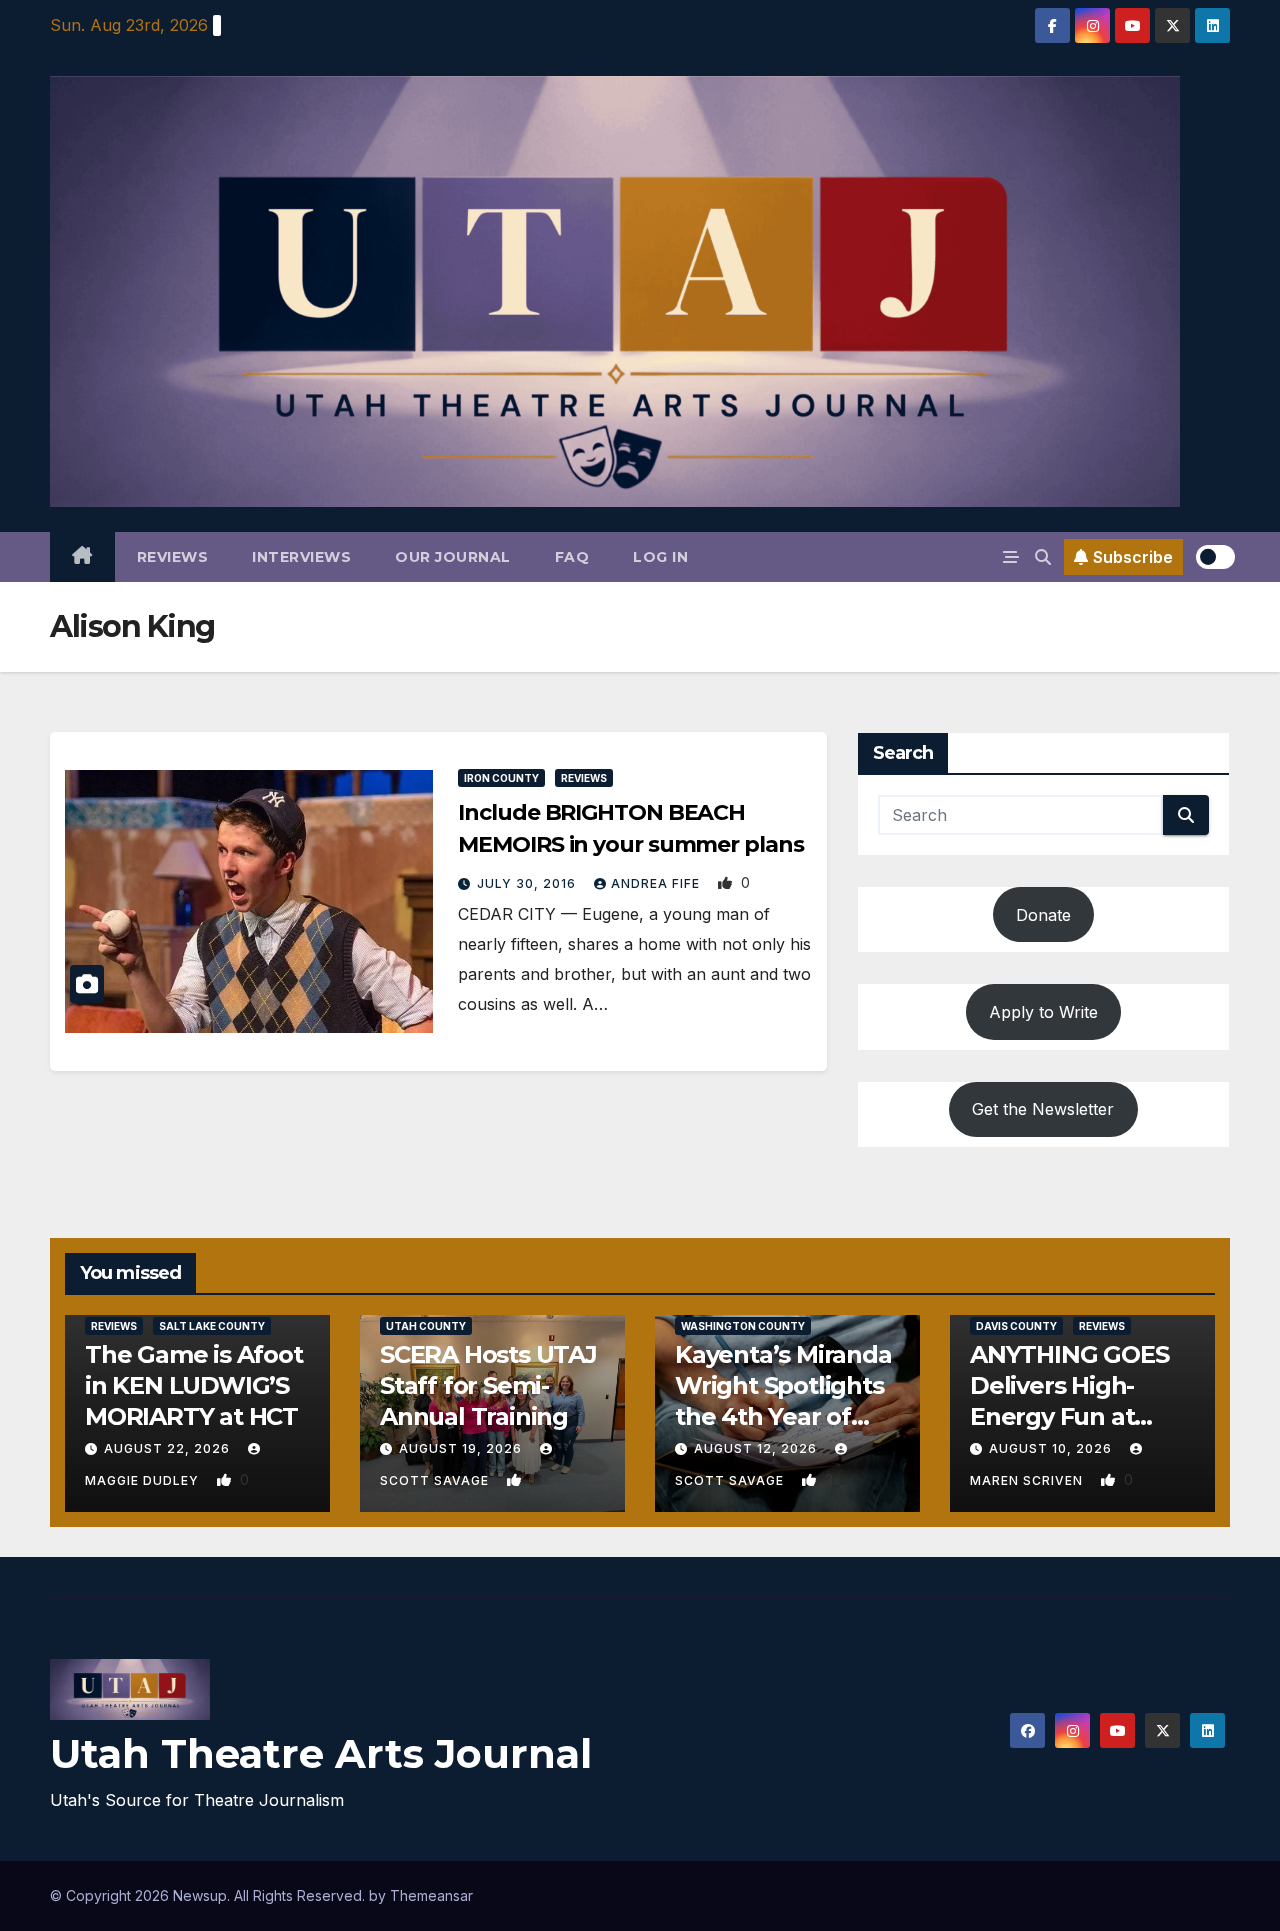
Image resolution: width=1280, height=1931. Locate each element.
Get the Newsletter (1043, 1109)
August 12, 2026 (757, 1448)
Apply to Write (1043, 1012)
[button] (1043, 557)
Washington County (743, 1326)
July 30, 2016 (528, 883)
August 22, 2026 (169, 1448)
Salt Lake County (212, 1326)
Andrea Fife (657, 883)
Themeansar (431, 1895)
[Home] (82, 557)
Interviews (301, 557)
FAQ (572, 557)
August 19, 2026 (462, 1448)
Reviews (173, 557)
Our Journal (453, 557)
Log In (660, 557)
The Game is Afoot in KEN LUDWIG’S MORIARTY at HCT (194, 1385)
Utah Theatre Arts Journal (321, 1753)
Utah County (426, 1326)
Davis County (1016, 1326)
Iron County (501, 778)
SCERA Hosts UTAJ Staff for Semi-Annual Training (488, 1385)
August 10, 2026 (1052, 1448)
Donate (1043, 915)
